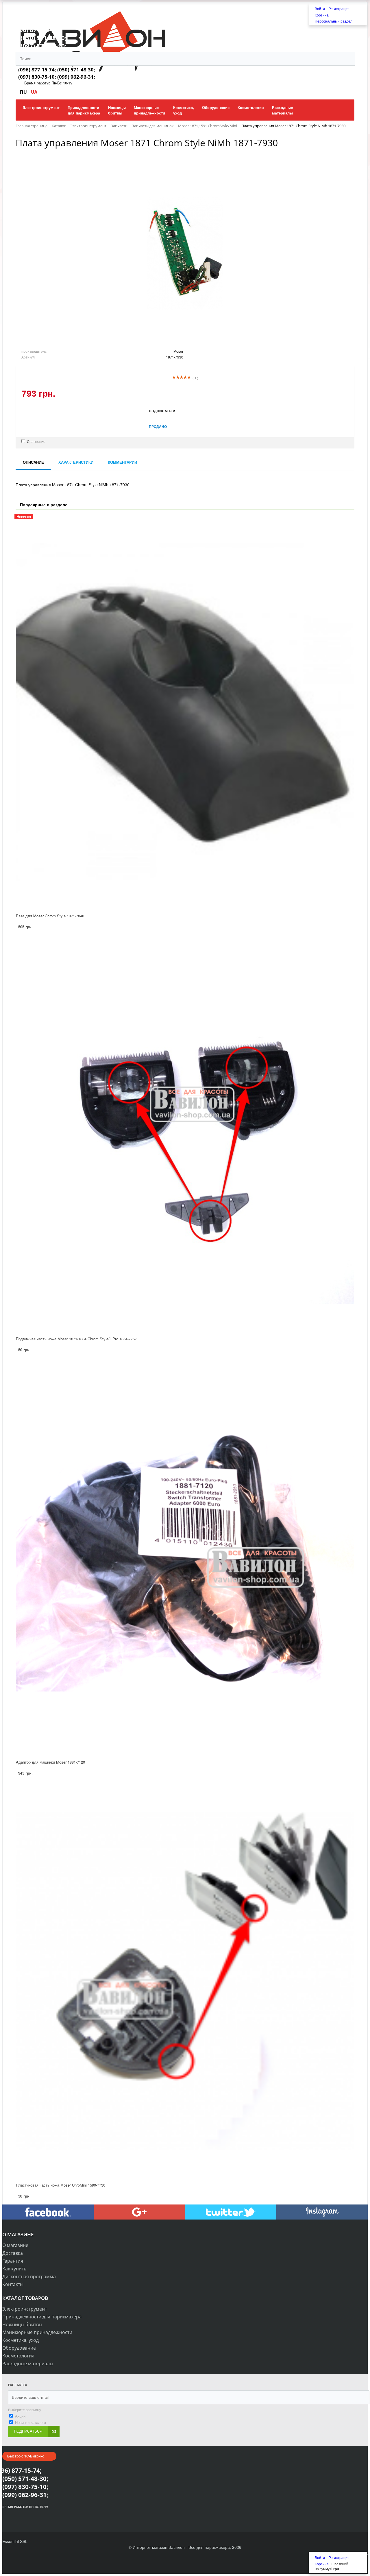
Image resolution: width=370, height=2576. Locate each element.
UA (34, 92)
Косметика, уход (21, 2340)
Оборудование (19, 2348)
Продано (158, 426)
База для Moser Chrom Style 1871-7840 (50, 916)
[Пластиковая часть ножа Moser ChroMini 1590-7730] (185, 1981)
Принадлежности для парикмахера (42, 2317)
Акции (20, 2416)
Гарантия (13, 2261)
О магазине (15, 2245)
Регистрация (339, 9)
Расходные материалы (28, 2364)
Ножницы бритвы (22, 2324)
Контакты (13, 2284)
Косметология (18, 2356)
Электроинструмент (25, 2309)
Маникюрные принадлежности (37, 2332)
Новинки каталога (30, 2422)
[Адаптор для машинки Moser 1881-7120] (185, 1558)
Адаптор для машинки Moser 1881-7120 (50, 1762)
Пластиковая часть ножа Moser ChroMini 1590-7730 (61, 2185)
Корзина (322, 15)
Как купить (14, 2269)
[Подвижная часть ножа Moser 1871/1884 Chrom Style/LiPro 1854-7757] (185, 1135)
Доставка (13, 2253)
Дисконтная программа (29, 2276)
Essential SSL (15, 2541)
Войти (320, 9)
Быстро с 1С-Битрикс (26, 2456)
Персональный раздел (334, 21)
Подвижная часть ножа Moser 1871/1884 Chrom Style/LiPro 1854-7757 (76, 1339)
